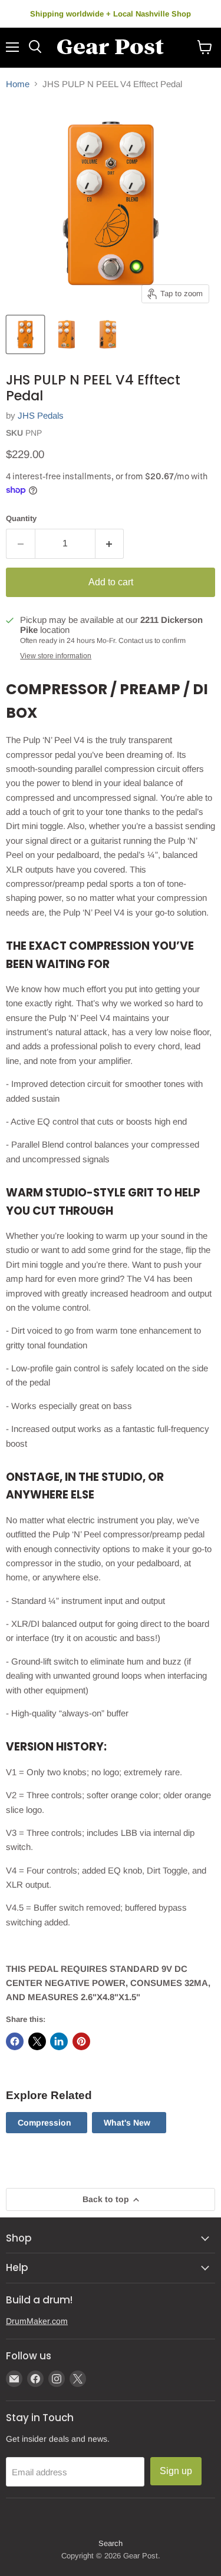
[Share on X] (37, 2041)
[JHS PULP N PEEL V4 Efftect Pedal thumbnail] (25, 334)
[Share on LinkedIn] (59, 2041)
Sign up (176, 2471)
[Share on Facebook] (15, 2041)
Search (111, 2543)
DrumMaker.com (37, 2321)
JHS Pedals (41, 415)
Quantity (21, 518)
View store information (56, 656)
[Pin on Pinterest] (81, 2041)
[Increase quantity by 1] (110, 543)
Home (18, 84)
